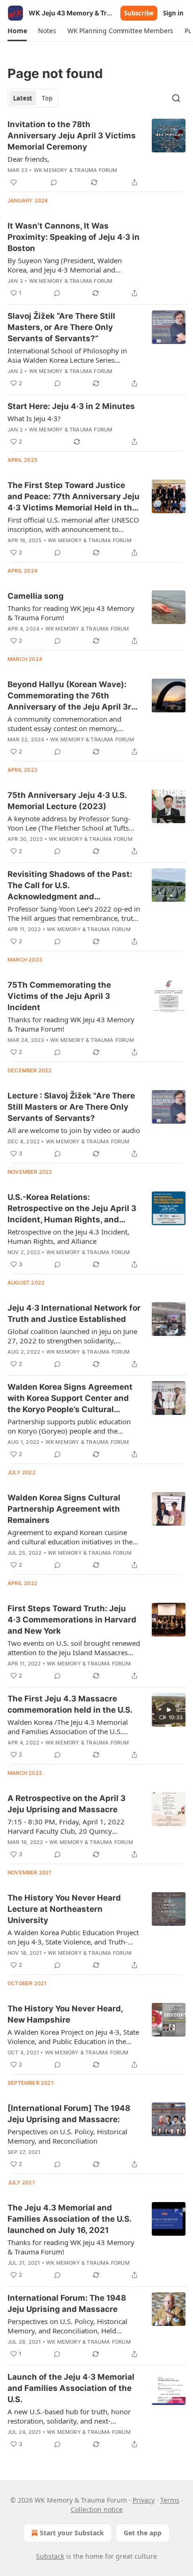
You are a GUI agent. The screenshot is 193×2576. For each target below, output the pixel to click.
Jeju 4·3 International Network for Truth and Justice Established (74, 1313)
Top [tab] (47, 98)
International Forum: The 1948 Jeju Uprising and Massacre (67, 2303)
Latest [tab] (23, 98)
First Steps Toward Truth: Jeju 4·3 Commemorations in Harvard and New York (72, 1620)
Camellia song (36, 596)
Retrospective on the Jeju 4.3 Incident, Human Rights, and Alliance (68, 1236)
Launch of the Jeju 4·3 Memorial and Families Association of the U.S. (71, 2388)
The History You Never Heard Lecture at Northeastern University (64, 1909)
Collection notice (97, 2509)
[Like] (14, 182)
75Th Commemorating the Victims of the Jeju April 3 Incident (59, 996)
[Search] (176, 98)
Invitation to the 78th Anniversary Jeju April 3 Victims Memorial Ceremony (72, 136)
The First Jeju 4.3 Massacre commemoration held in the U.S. (70, 1704)
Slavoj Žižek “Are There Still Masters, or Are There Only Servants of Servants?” (61, 327)
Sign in (173, 13)
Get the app (143, 2533)
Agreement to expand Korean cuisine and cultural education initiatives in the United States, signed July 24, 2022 (70, 1537)
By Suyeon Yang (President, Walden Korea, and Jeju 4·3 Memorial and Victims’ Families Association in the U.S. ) (73, 265)
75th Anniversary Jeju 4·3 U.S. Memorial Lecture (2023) (67, 801)
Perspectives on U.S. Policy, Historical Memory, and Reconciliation (67, 2136)
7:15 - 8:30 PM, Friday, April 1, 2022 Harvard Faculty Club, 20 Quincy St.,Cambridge (66, 1826)
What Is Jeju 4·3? (34, 418)
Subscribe (139, 13)
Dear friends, (28, 159)
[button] (17, 31)
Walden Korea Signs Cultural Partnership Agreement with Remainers (64, 1509)
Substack (50, 2556)
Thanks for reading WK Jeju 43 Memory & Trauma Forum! (71, 613)
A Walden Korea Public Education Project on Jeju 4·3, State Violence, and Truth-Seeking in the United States (73, 1937)
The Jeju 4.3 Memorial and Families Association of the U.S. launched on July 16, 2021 (69, 2219)
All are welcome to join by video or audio (74, 1130)
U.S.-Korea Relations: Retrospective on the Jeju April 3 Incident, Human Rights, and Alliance (72, 1209)
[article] (96, 153)
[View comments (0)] (54, 182)
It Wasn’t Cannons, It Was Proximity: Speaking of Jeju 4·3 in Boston (74, 237)
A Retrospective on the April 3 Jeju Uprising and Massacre (67, 1804)
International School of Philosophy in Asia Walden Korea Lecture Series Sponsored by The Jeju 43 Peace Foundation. (67, 355)
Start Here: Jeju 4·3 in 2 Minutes (71, 406)
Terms (170, 2500)
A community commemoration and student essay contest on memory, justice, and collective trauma (64, 724)
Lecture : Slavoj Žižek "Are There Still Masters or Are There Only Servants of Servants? (71, 1107)
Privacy (144, 2500)
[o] (169, 1710)
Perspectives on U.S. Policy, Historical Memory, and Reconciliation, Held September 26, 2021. (67, 2326)
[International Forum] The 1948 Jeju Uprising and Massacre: (69, 2114)
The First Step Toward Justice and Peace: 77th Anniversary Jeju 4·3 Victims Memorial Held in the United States (74, 497)
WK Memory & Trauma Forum (76, 170)
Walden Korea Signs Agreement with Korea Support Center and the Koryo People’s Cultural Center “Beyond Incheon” (70, 1399)
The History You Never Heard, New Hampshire (65, 2014)
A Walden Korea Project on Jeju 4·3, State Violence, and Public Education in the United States (73, 2037)
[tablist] (33, 98)
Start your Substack (72, 2533)
